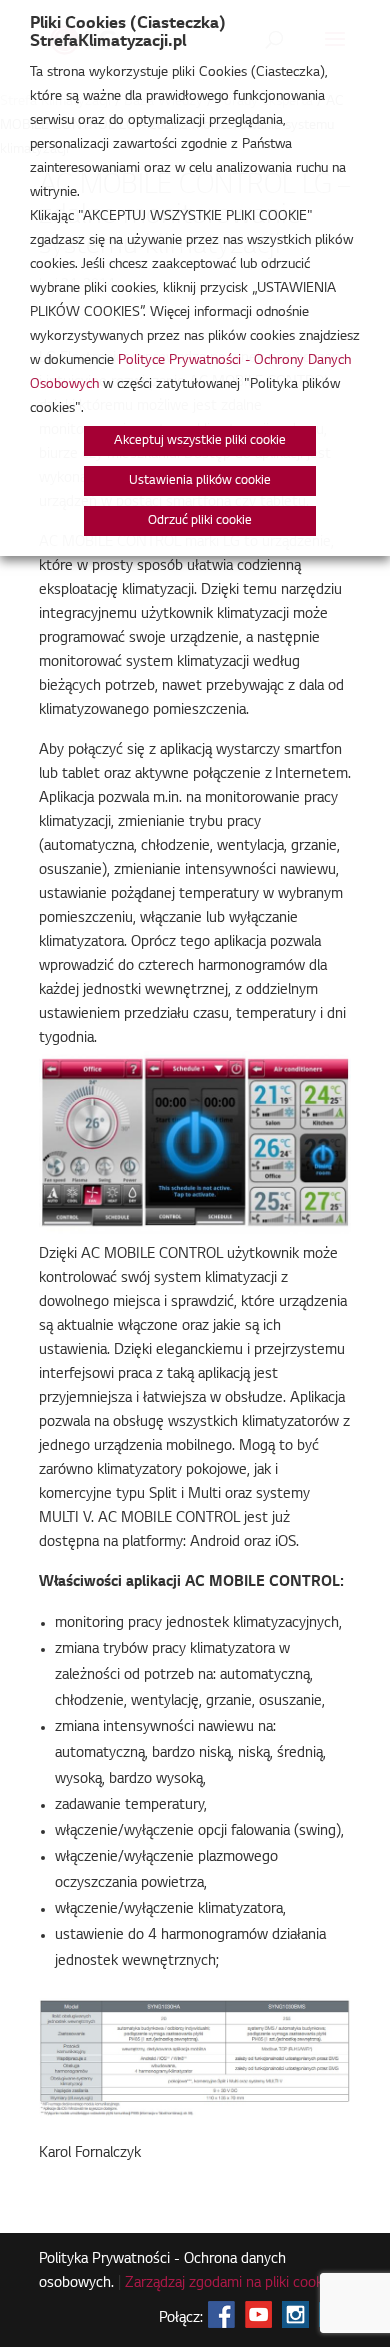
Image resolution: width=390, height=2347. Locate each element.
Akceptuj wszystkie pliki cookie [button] (200, 441)
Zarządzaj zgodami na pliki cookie (229, 2284)
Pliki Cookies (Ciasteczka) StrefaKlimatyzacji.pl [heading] (128, 33)
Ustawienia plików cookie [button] (200, 481)
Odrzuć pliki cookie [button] (200, 521)
